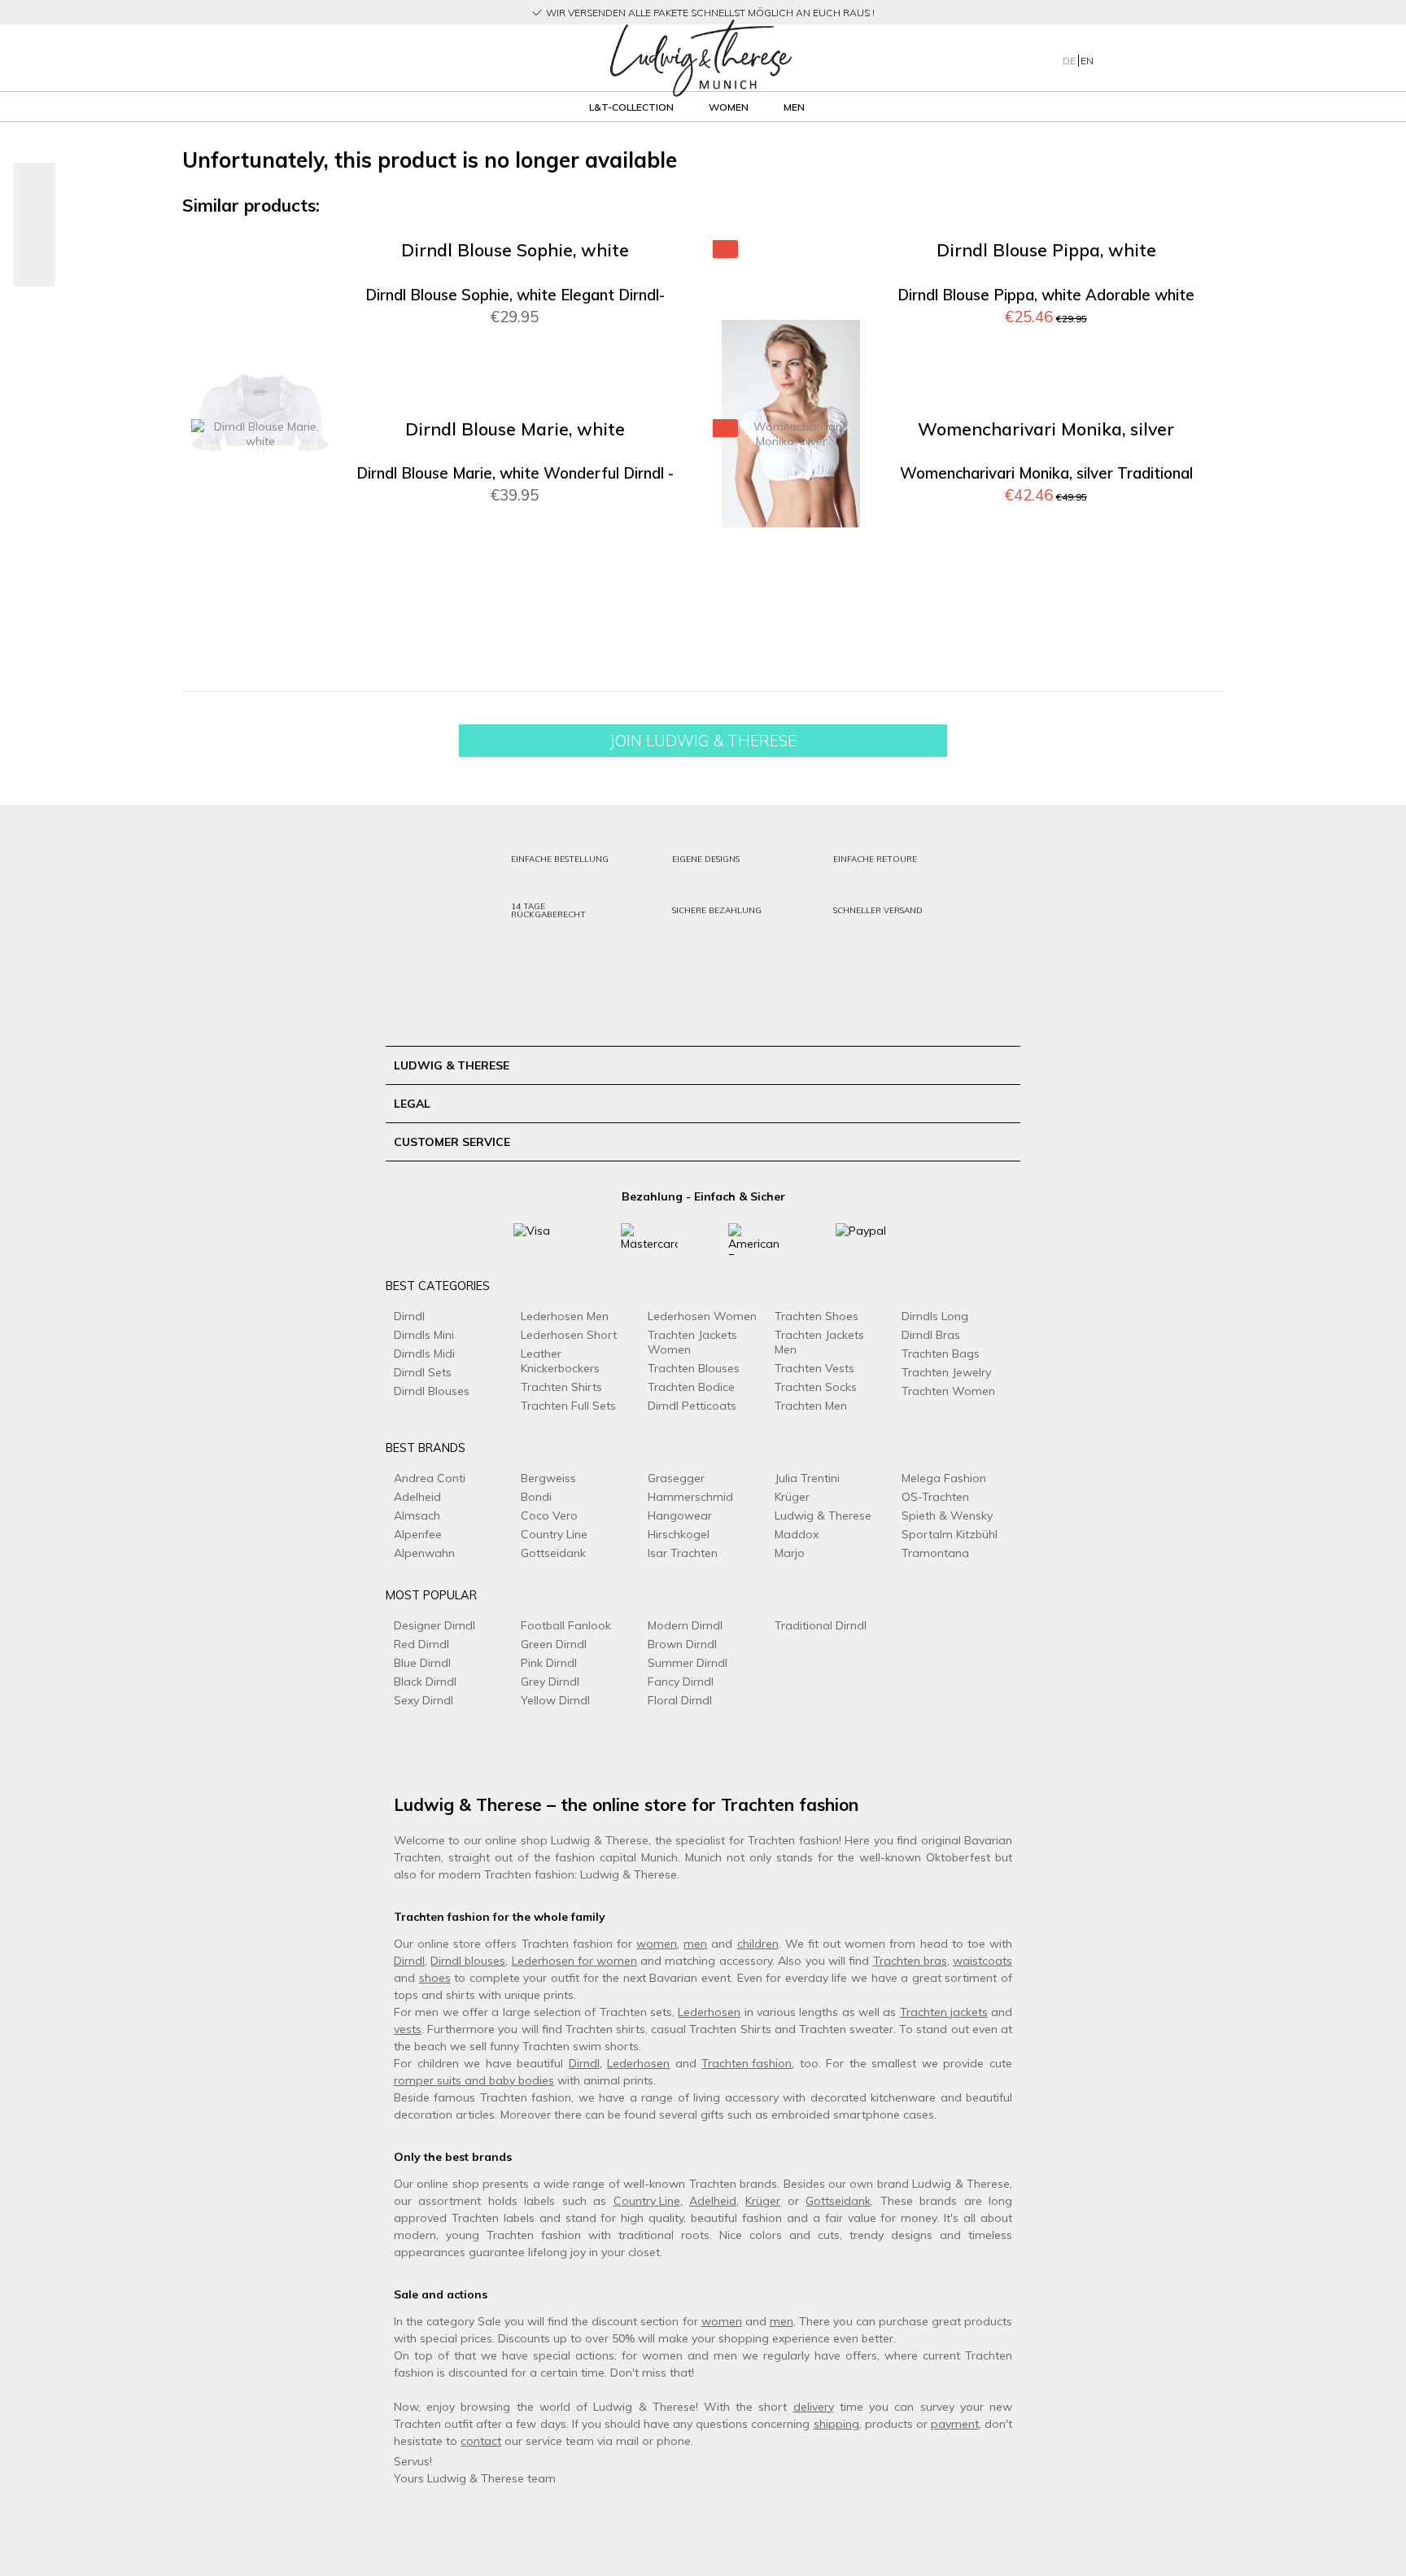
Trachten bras (910, 1961)
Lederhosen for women (574, 1961)
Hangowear (680, 1515)
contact (481, 2441)
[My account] (1126, 58)
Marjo (790, 1553)
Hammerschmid (690, 1497)
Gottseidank (553, 1553)
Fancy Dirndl (681, 1682)
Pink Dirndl (549, 1663)
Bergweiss (548, 1478)
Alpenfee (418, 1534)
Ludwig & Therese (823, 1515)
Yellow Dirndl (555, 1700)
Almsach (417, 1515)
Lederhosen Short (569, 1335)
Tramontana (935, 1553)
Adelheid (417, 1497)
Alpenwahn (424, 1553)
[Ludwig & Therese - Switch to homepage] (701, 59)
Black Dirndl (425, 1682)
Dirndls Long (935, 1316)
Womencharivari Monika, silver (1046, 429)
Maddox (797, 1534)
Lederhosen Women (702, 1316)
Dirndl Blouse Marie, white (515, 429)
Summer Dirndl (688, 1663)
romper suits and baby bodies (474, 2080)
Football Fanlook (566, 1625)
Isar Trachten (683, 1553)
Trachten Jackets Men (819, 1342)
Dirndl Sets (423, 1372)
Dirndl (409, 1316)
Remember (643, 277)
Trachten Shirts (561, 1387)
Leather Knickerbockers (560, 1361)
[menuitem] (352, 59)
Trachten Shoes (817, 1316)
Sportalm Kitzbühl (950, 1534)
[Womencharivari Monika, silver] (791, 602)
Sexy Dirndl (424, 1700)
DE (1070, 61)
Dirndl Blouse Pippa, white (1046, 250)
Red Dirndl (421, 1644)
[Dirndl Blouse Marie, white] (260, 602)
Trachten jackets (944, 2012)
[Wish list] (1158, 58)
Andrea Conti (430, 1478)
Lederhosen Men (565, 1316)
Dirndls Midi (424, 1354)
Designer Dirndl (434, 1625)
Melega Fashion (944, 1478)
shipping (836, 2424)
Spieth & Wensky (947, 1515)
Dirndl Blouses (432, 1391)
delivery (814, 2407)
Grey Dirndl (550, 1682)
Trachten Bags (941, 1354)
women (657, 1944)
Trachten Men (811, 1406)
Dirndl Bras (931, 1335)
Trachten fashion (747, 2063)
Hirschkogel (679, 1534)
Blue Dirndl (422, 1663)
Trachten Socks (816, 1387)
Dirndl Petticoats (692, 1406)
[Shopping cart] (1190, 58)
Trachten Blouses (694, 1368)
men (695, 1944)
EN (1087, 61)
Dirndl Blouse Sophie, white (515, 250)
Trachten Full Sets (568, 1406)
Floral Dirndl (680, 1700)
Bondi (536, 1497)
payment (955, 2424)
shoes (435, 1978)
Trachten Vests (814, 1368)
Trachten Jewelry (946, 1372)
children (758, 1944)
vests (408, 2029)
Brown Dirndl (682, 1644)
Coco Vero (549, 1515)
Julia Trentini (807, 1478)
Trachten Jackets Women (692, 1342)
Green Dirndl (554, 1644)
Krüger (792, 1497)
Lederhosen (709, 2012)
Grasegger (676, 1478)
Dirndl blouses (468, 1961)
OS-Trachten (935, 1497)
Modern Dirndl (685, 1625)
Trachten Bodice (691, 1387)
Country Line (554, 1534)
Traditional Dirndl (821, 1625)
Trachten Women (948, 1391)
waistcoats (982, 1961)
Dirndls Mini (424, 1335)
